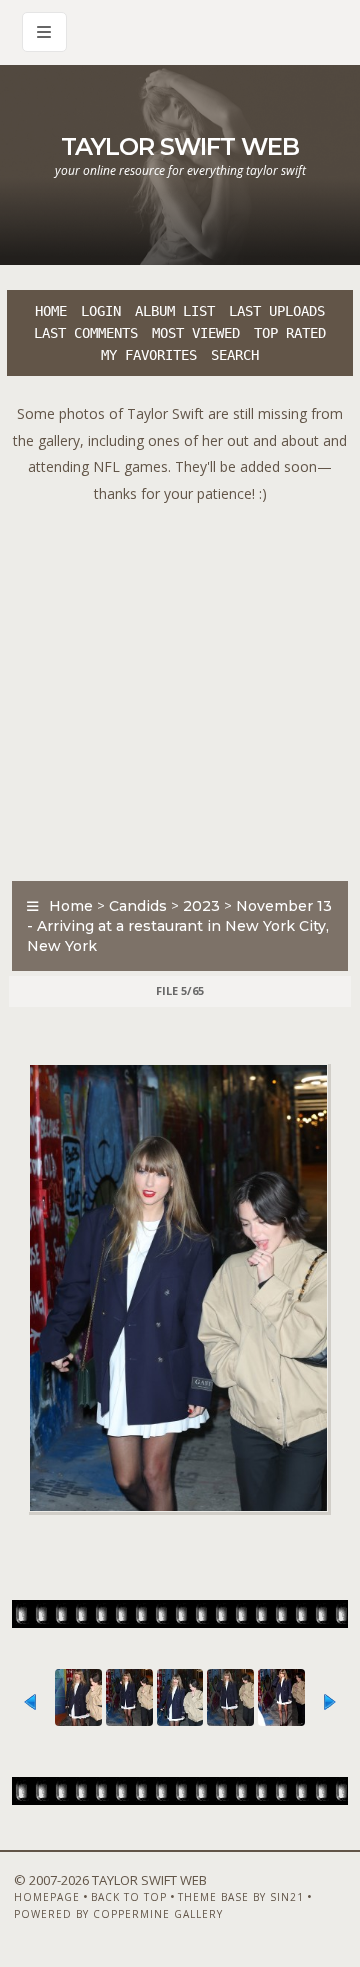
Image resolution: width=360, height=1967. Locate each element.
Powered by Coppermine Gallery (118, 1914)
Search (235, 355)
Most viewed (196, 333)
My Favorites (149, 355)
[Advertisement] (180, 687)
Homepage (47, 1897)
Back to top (129, 1897)
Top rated (290, 333)
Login (101, 311)
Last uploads (277, 311)
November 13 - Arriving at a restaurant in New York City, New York (179, 926)
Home (51, 311)
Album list (175, 311)
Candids (138, 906)
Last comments (86, 333)
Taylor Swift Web (180, 146)
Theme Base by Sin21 (241, 1897)
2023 (201, 906)
